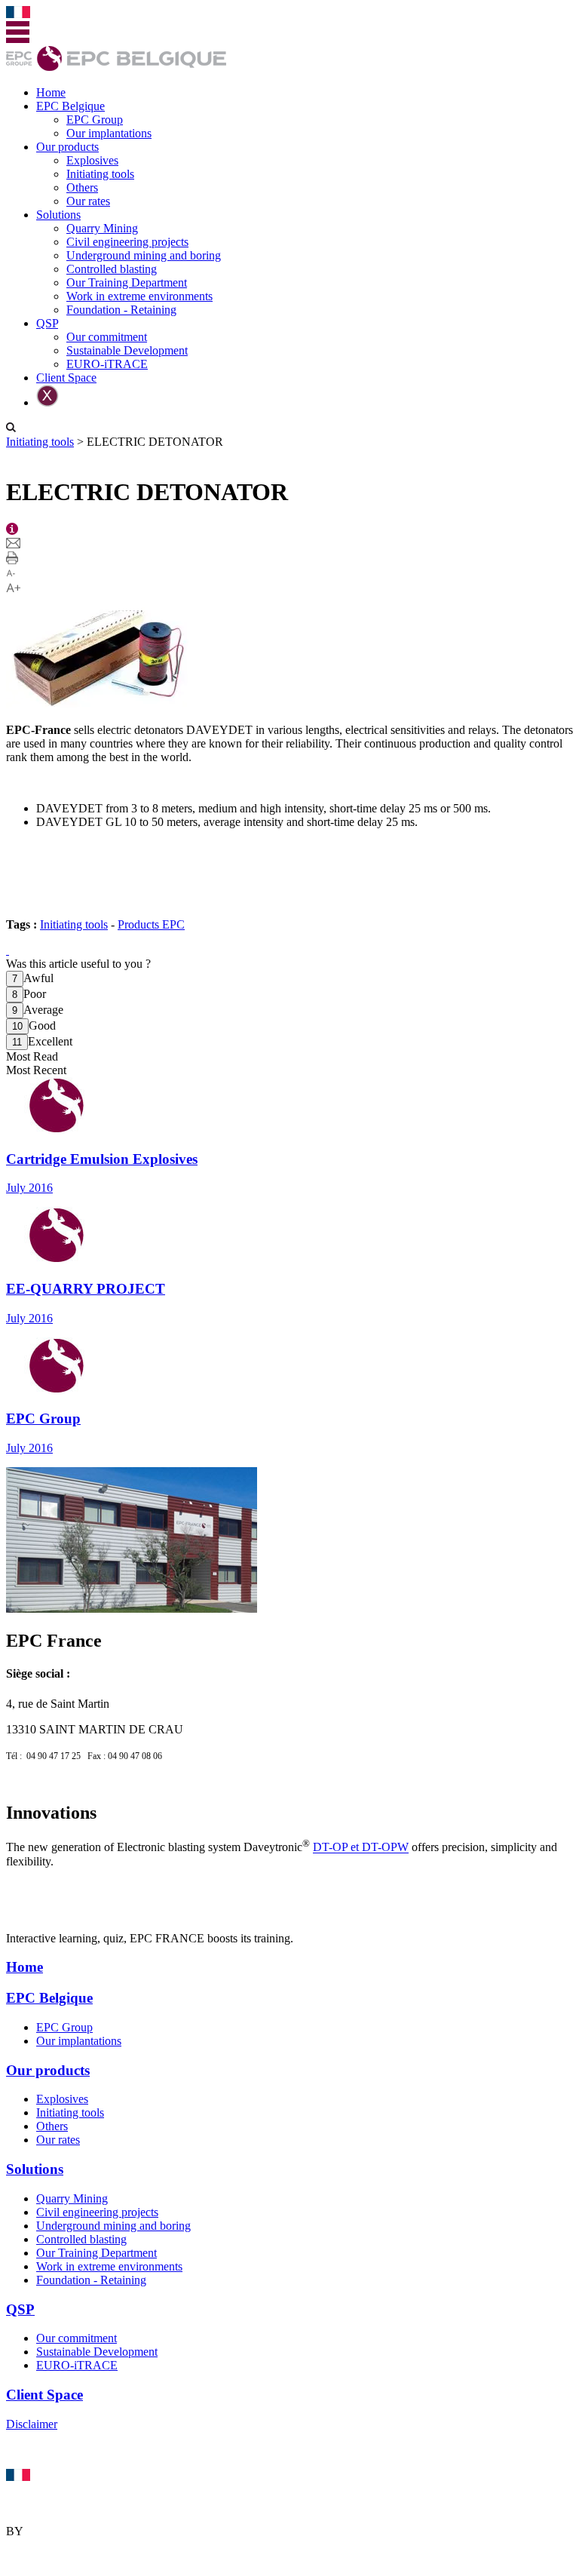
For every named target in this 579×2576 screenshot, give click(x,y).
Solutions (58, 215)
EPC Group (95, 120)
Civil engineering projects (127, 242)
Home (51, 92)
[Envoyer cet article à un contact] (13, 544)
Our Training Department (127, 282)
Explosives (92, 160)
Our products (67, 147)
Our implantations (109, 133)
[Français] (18, 14)
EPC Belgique (70, 106)
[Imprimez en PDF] (12, 560)
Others (82, 187)
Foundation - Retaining (121, 310)
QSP (47, 323)
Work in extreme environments (139, 296)
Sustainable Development (127, 350)
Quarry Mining (102, 228)
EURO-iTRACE (107, 364)
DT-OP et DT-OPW (361, 1848)
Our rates (88, 201)
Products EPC (151, 924)
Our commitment (107, 337)
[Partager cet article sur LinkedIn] (8, 950)
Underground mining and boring (144, 255)
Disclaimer (32, 2424)
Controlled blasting (112, 269)
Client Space (66, 378)
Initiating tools (100, 174)
